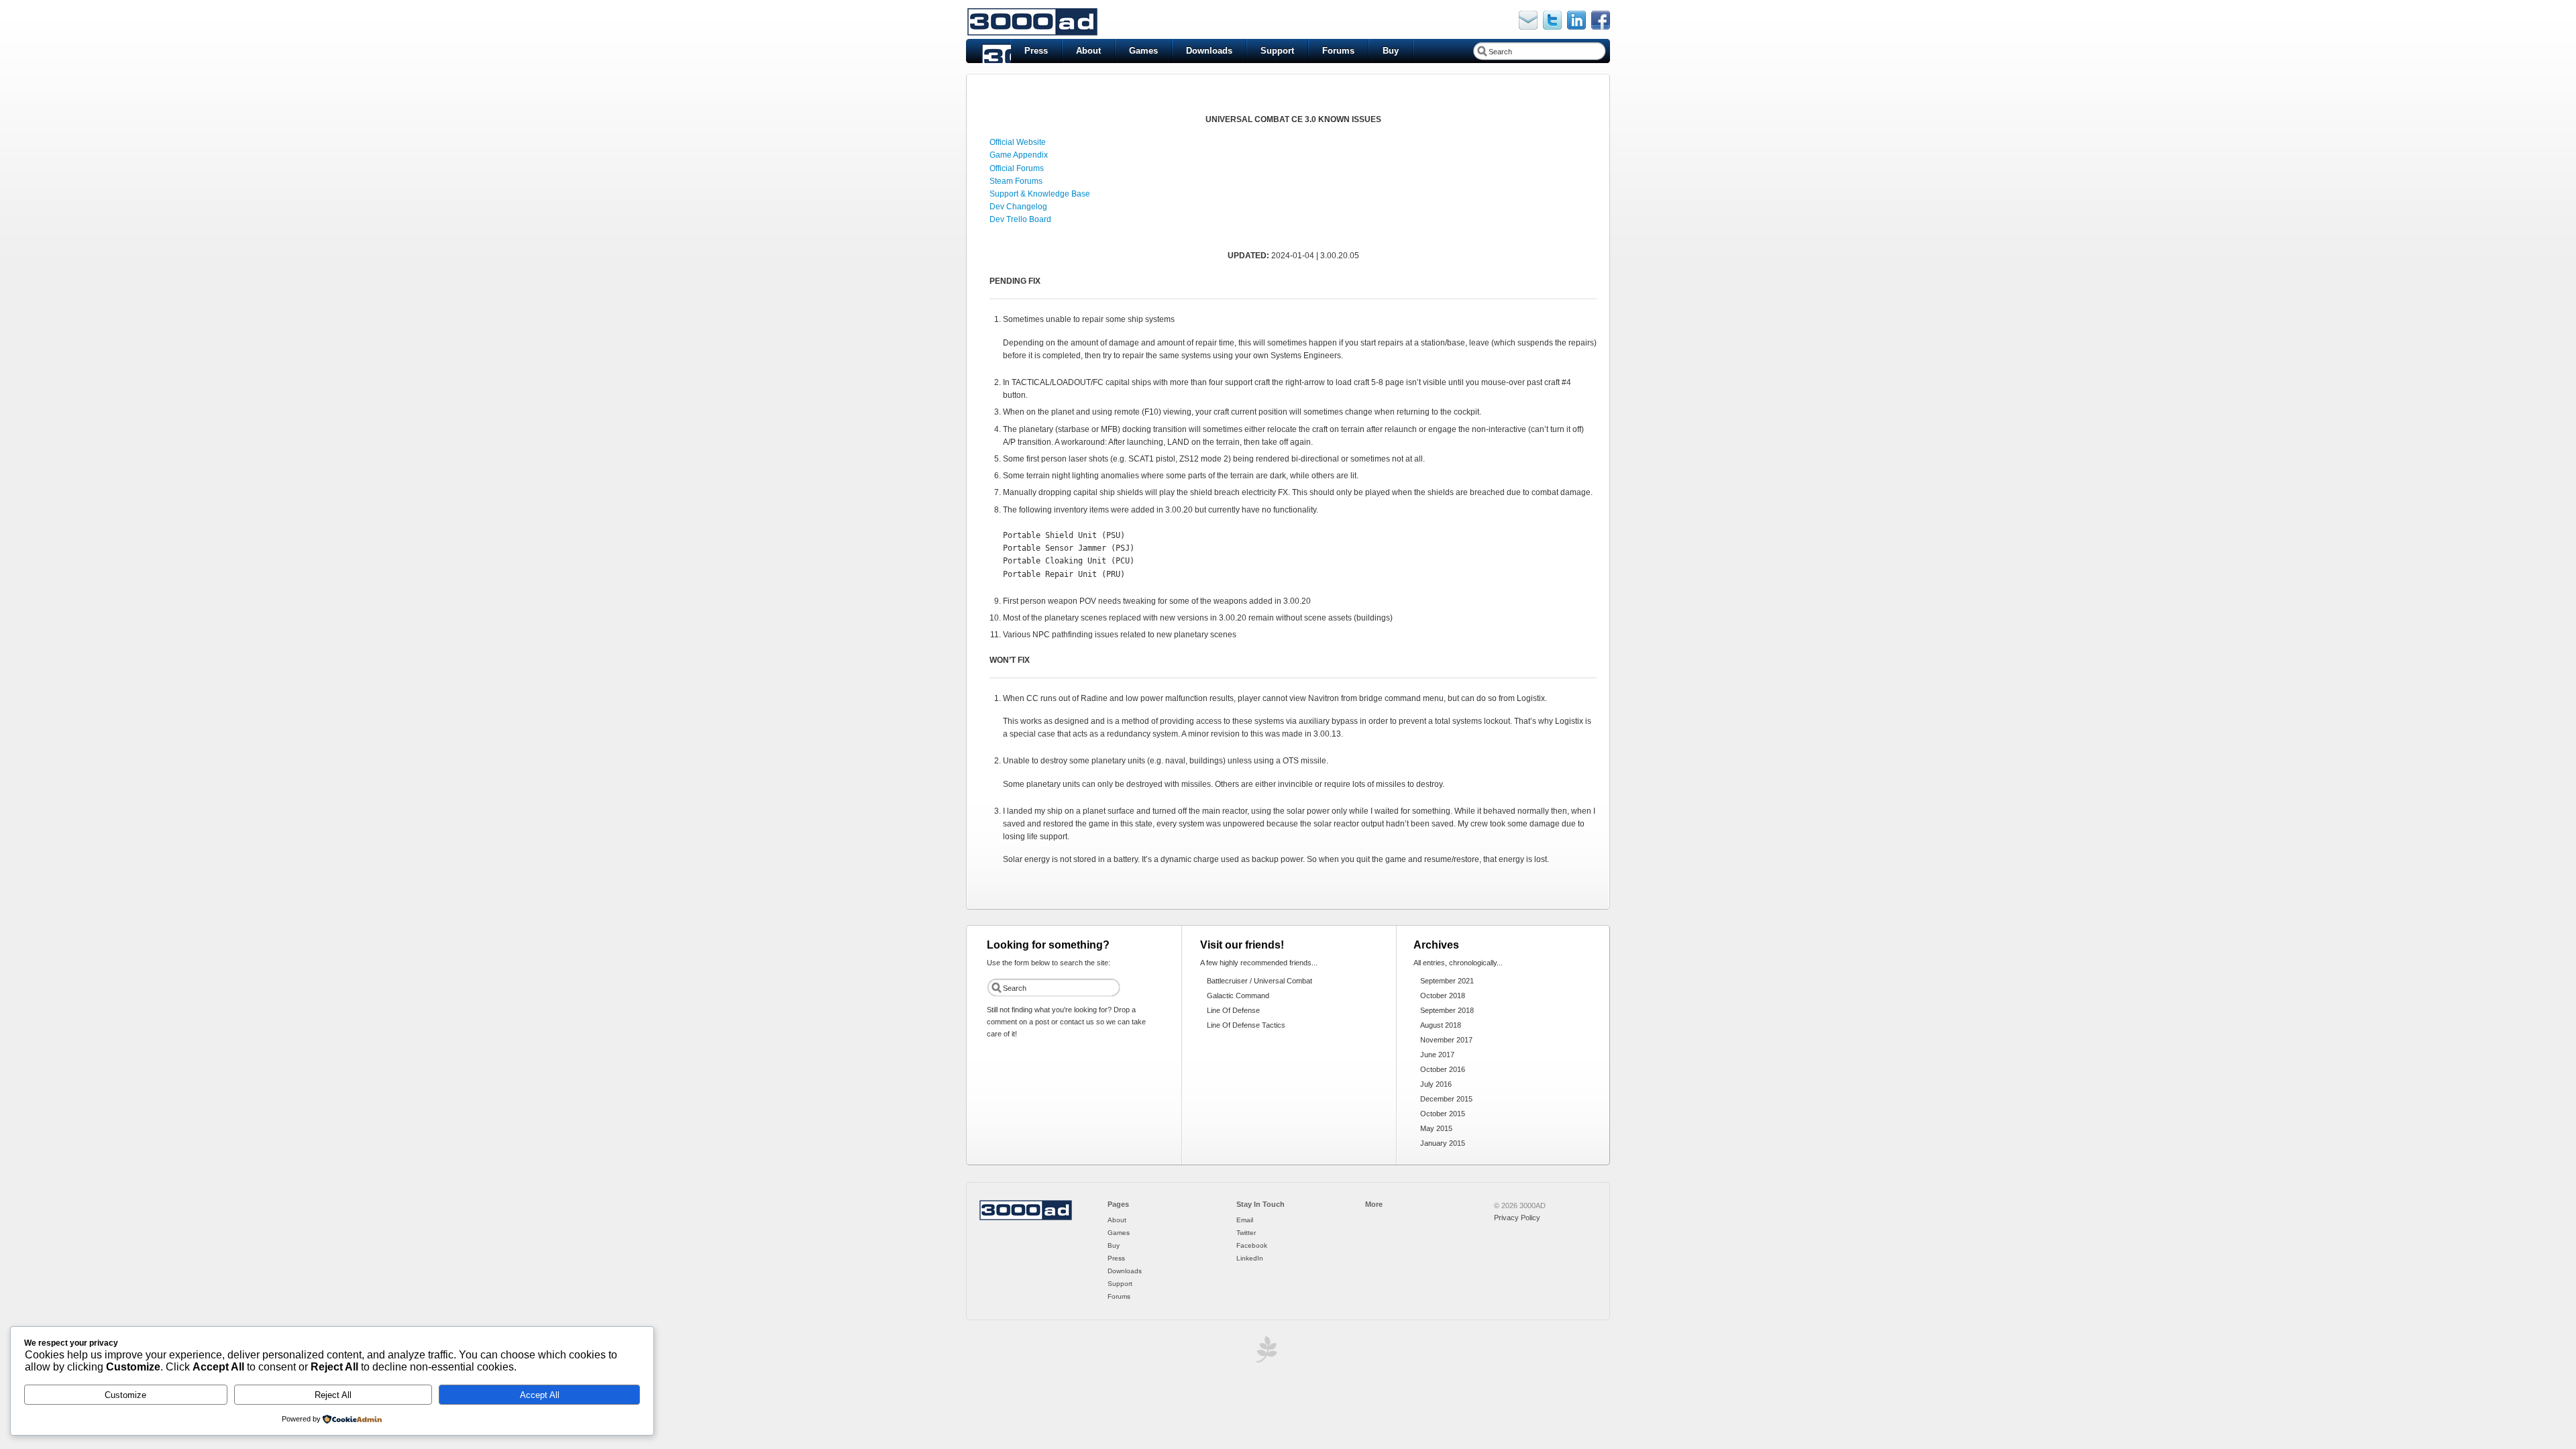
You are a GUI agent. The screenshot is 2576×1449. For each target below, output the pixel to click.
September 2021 (1447, 981)
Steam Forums (1016, 181)
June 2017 (1437, 1055)
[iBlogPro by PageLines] (1265, 1353)
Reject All (333, 1395)
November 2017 (1446, 1040)
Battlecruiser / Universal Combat (1259, 981)
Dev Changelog (1018, 207)
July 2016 (1436, 1084)
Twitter (1246, 1233)
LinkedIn (1250, 1258)
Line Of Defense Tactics (1246, 1025)
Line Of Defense (1233, 1010)
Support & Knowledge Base (1040, 194)
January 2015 (1443, 1143)
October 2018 (1443, 996)
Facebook (1252, 1245)
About (1088, 51)
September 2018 (1447, 1010)
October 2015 (1443, 1114)
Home (988, 51)
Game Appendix (1019, 155)
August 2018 (1441, 1025)
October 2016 (1443, 1069)
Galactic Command (1238, 996)
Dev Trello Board (1020, 219)
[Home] (1026, 1218)
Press (1036, 51)
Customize (125, 1395)
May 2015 (1436, 1128)
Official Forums (1017, 168)
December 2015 (1446, 1099)
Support (1277, 51)
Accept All (540, 1395)
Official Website (1018, 142)
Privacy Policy (1517, 1218)
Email (1245, 1220)
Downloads (1209, 51)
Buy (1391, 51)
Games (1143, 51)
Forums (1338, 51)
